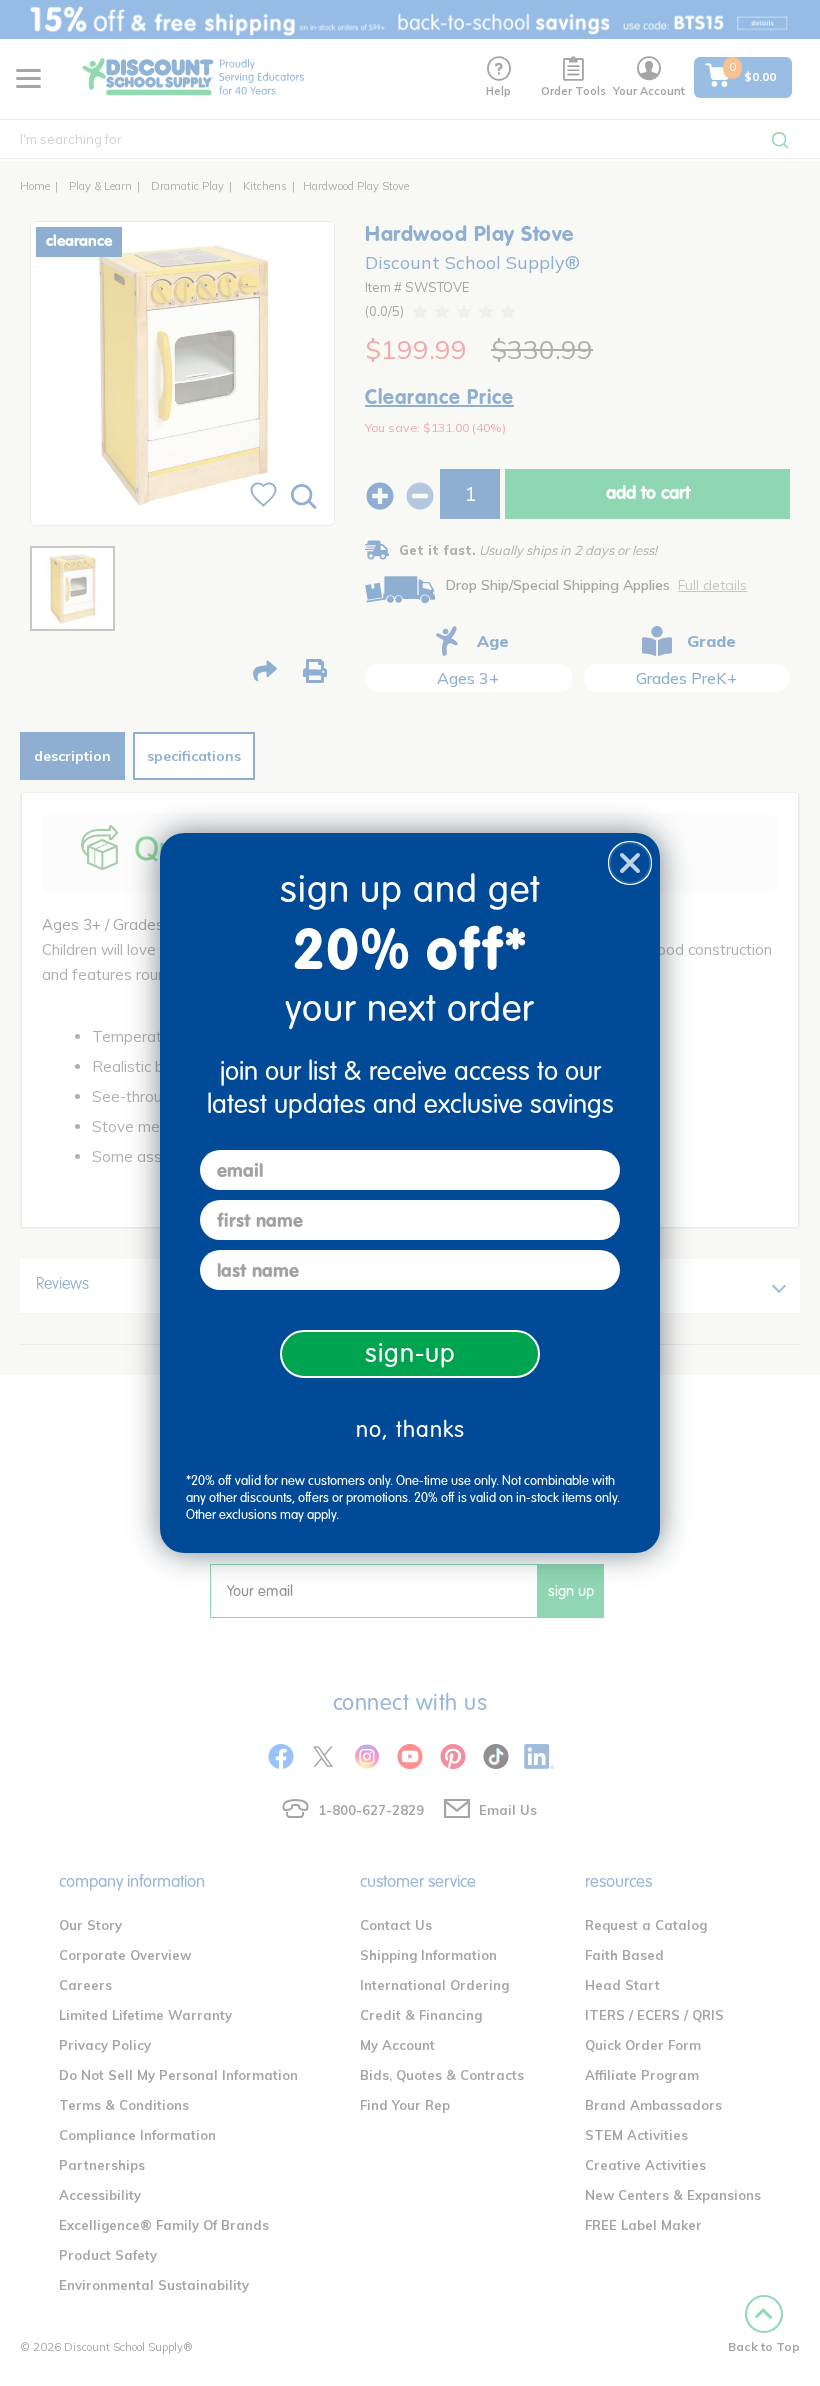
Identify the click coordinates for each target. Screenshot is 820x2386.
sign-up (410, 1353)
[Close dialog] (630, 863)
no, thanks (410, 1429)
